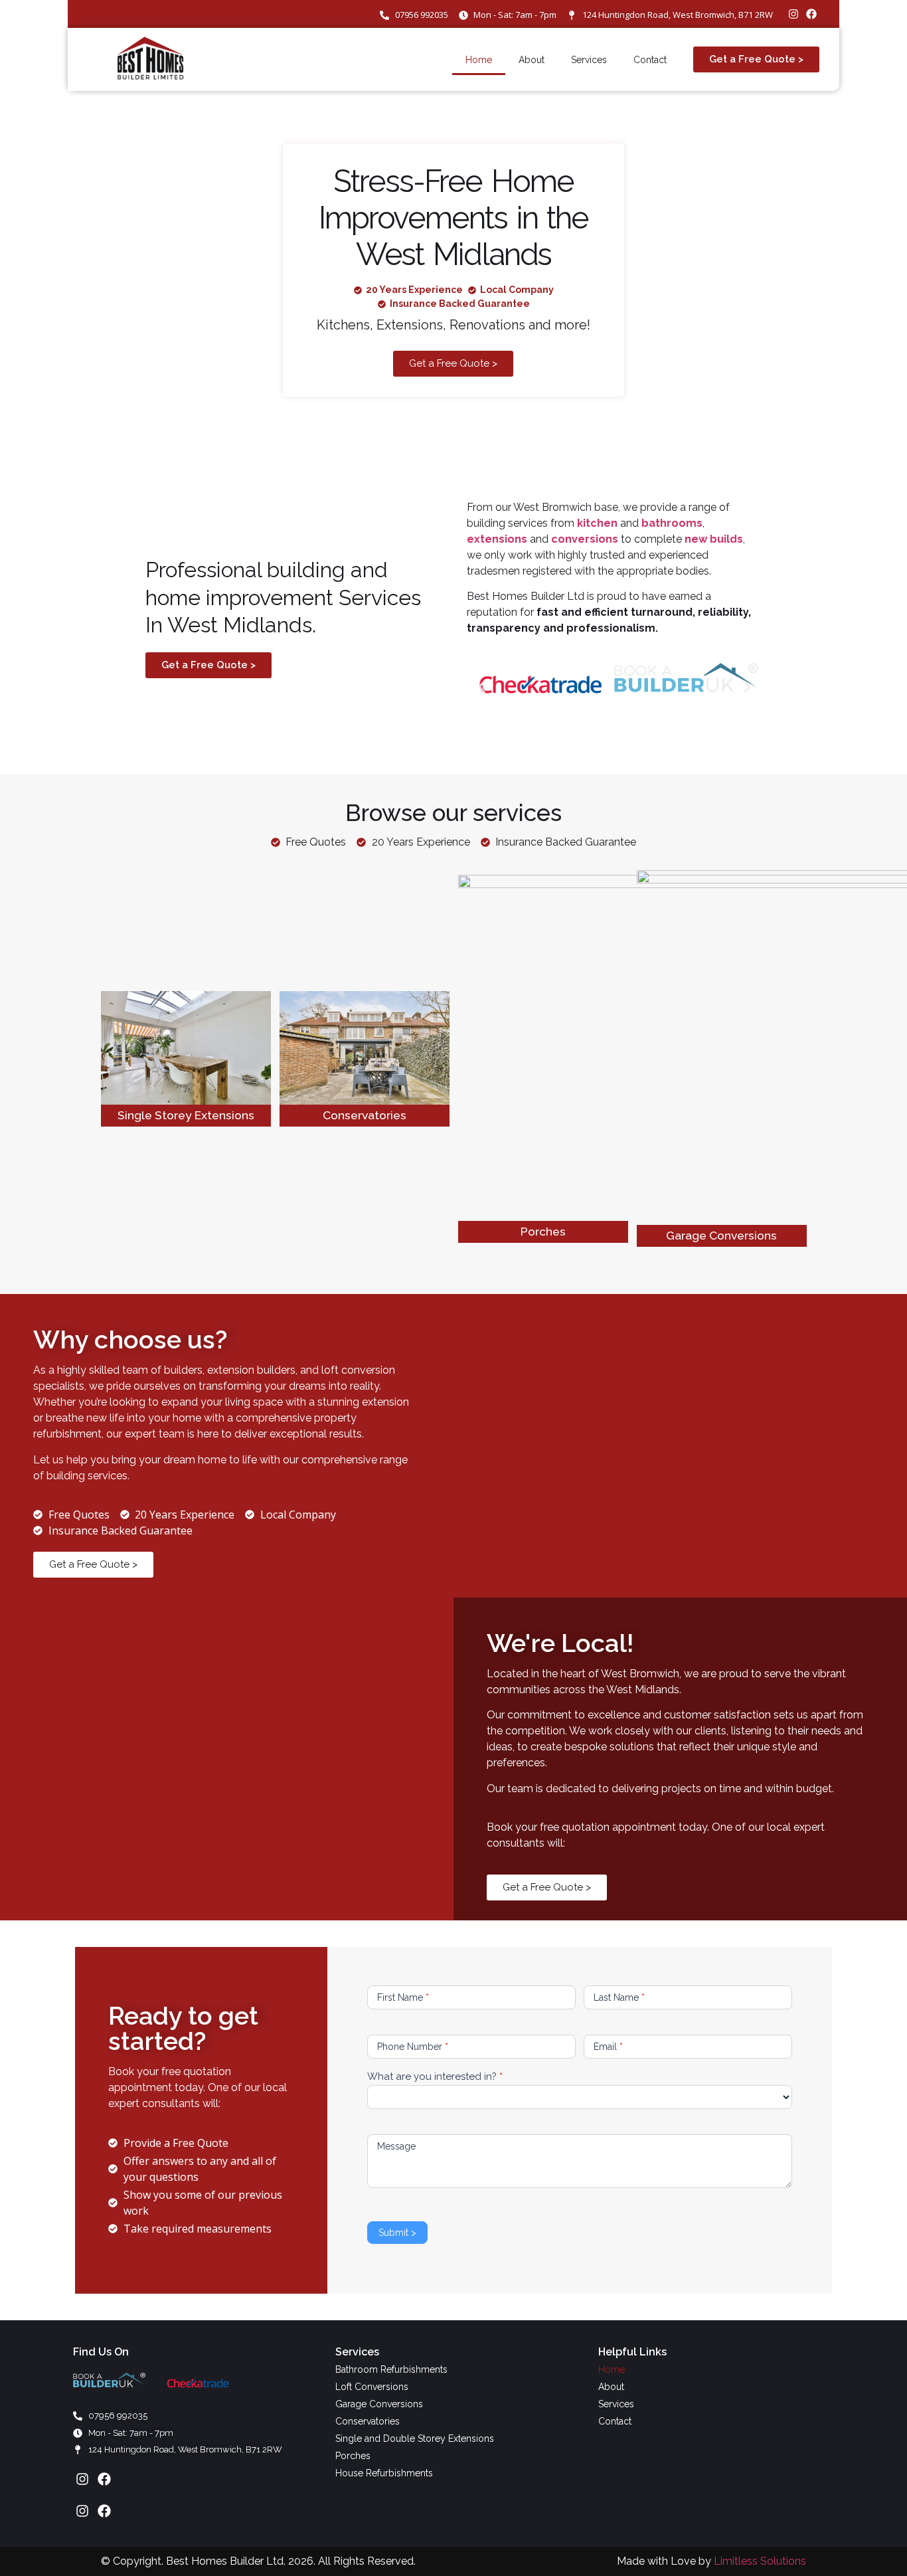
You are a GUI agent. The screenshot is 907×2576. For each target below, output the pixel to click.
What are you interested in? (435, 2077)
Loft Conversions (372, 2387)
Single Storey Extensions (186, 1115)
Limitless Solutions (760, 2561)
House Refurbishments (384, 2473)
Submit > (397, 2233)
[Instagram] (793, 14)
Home (479, 60)
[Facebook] (811, 14)
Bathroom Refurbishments (391, 2369)
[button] (482, 687)
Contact (650, 60)
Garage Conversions (721, 1235)
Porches (543, 1231)
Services (589, 60)
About (532, 60)
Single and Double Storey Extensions (415, 2438)
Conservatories (365, 1115)
